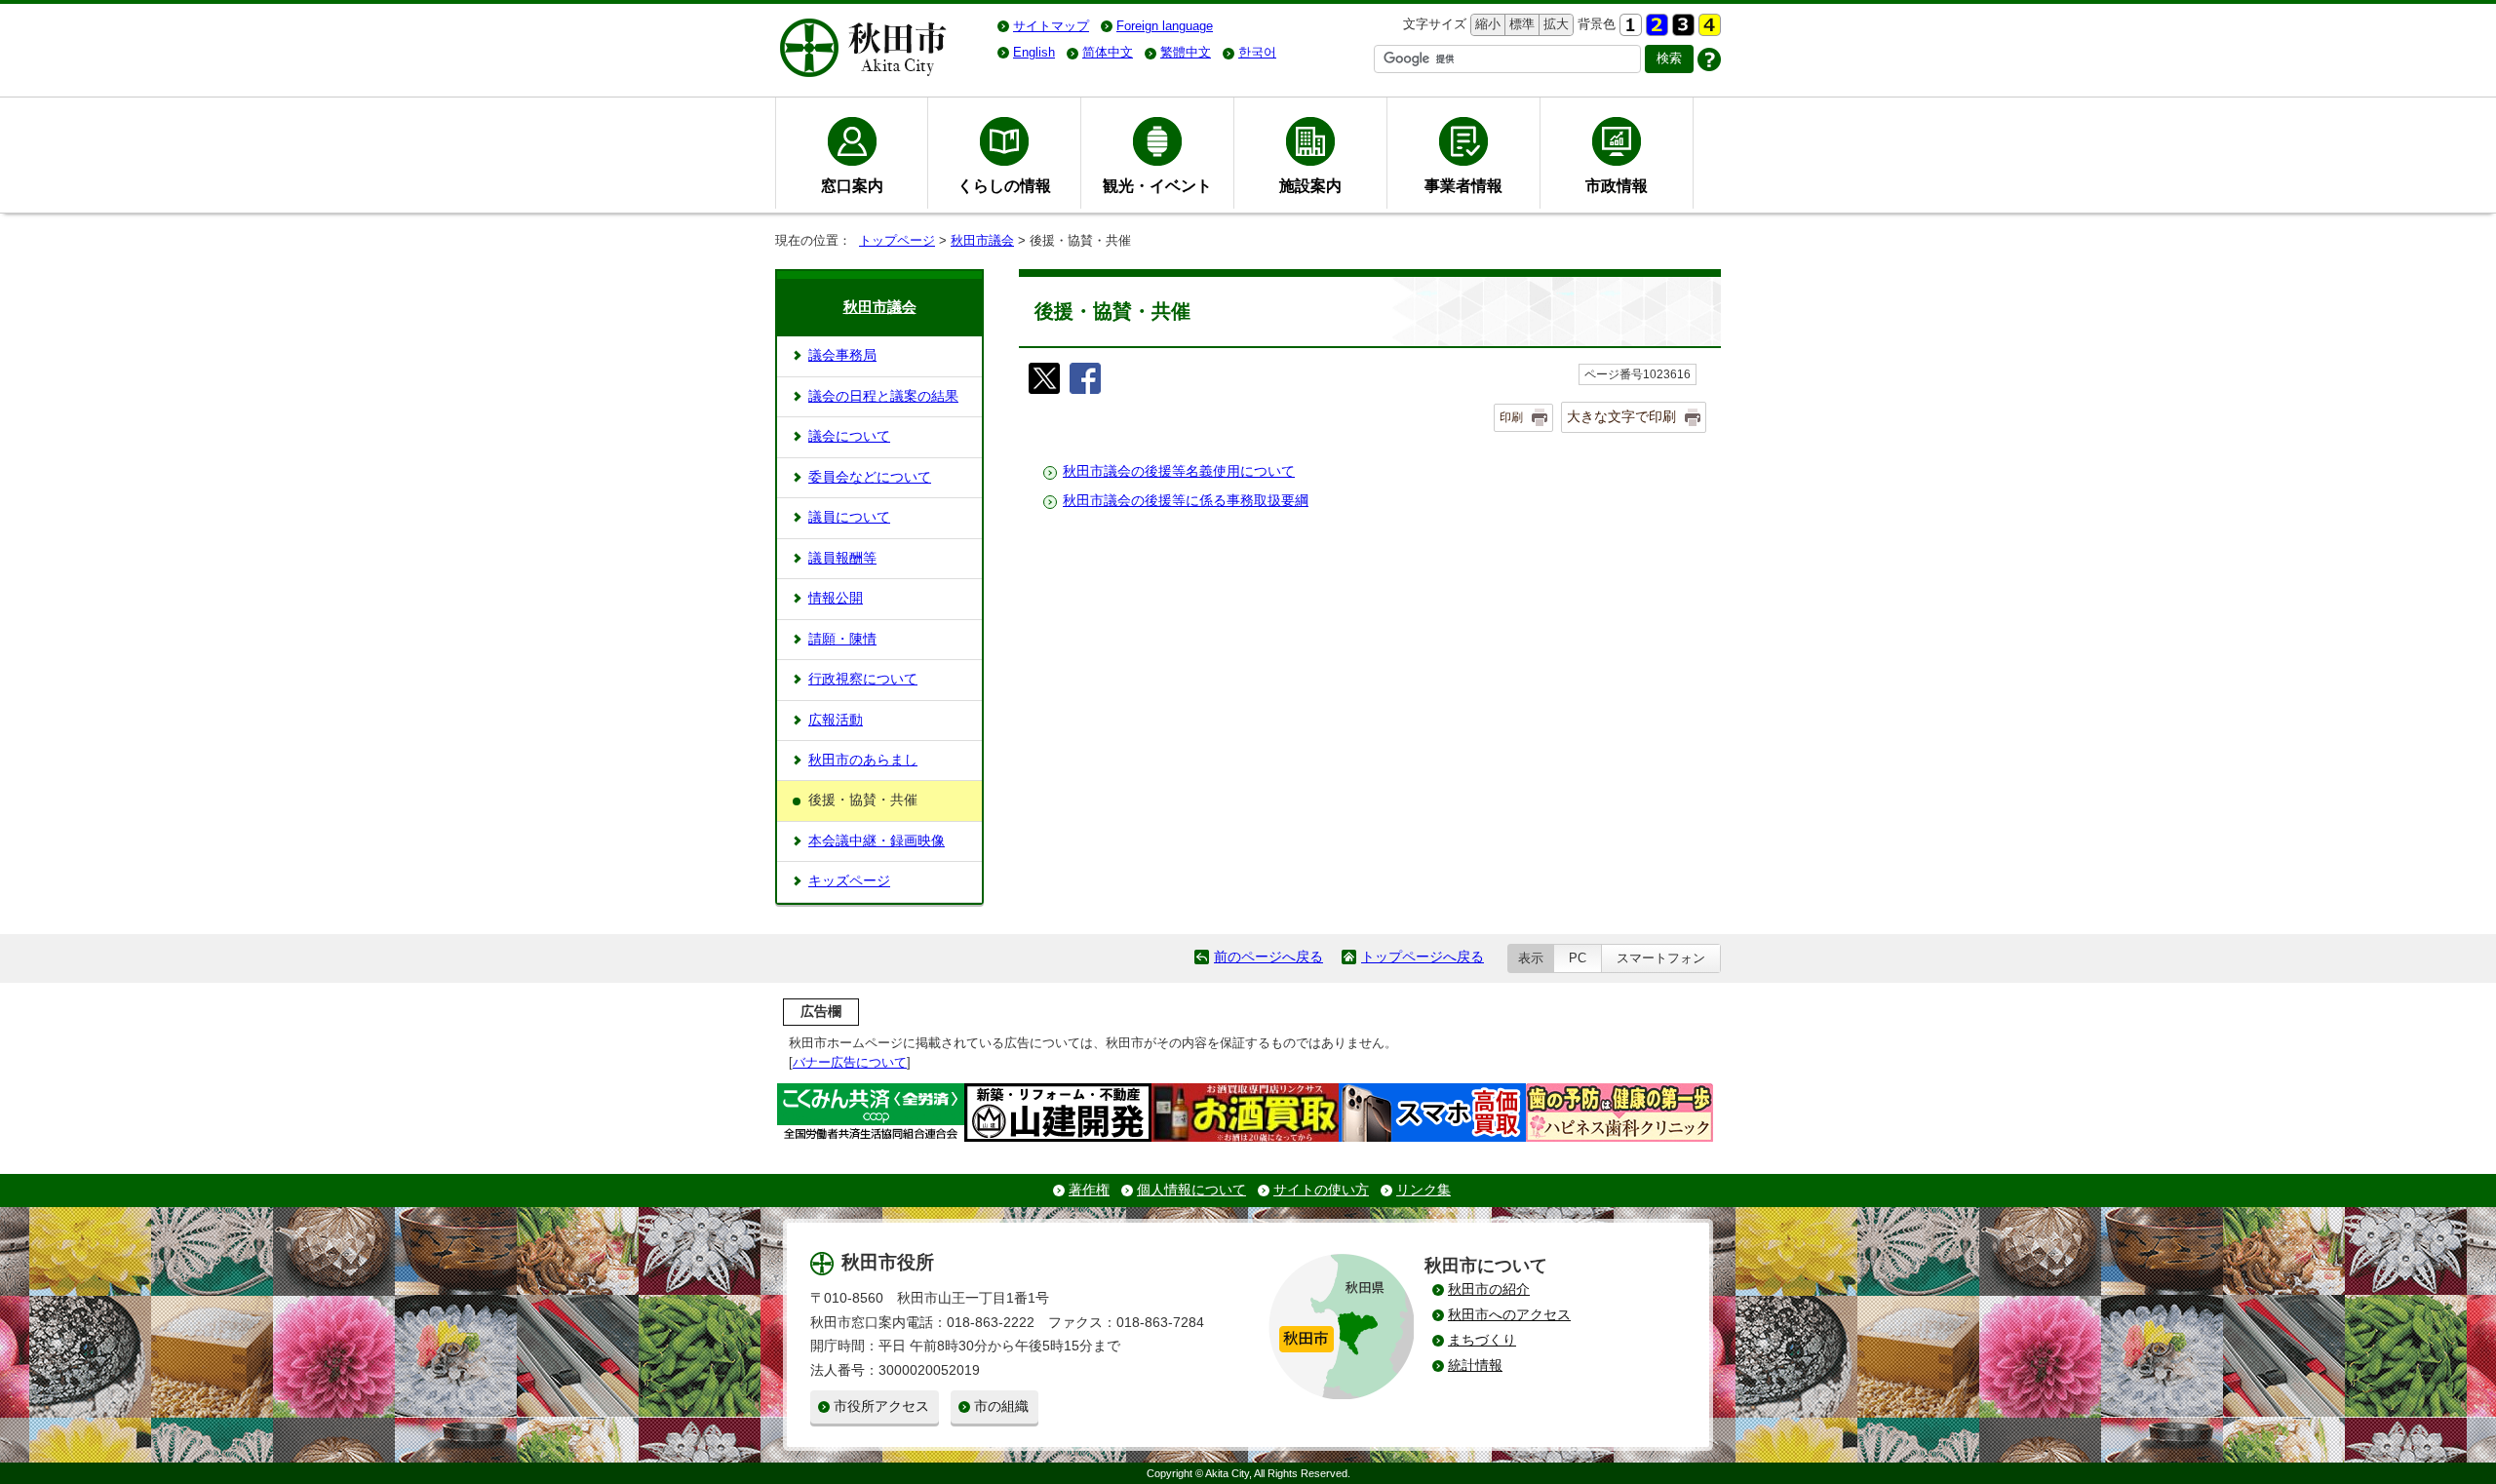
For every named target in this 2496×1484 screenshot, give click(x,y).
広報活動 (836, 720)
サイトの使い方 (1321, 1190)
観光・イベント (1157, 185)
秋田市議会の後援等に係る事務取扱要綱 (1186, 501)
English (1034, 52)
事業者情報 (1463, 185)
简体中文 (1108, 52)
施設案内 (1310, 185)
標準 (1520, 24)
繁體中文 (1186, 52)
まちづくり (1482, 1340)
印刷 (1511, 417)
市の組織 (1001, 1406)
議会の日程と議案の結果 (883, 396)
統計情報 (1475, 1366)
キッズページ (849, 881)
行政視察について (863, 679)
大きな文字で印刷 (1621, 416)
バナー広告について (850, 1062)
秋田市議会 (982, 240)
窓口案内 (852, 185)
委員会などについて (870, 477)
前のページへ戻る (1268, 957)
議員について (849, 517)
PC (1578, 958)
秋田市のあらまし (863, 760)
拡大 (1554, 24)
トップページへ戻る (1423, 957)
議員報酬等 (842, 558)
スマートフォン (1661, 958)
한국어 (1257, 52)
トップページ (897, 240)
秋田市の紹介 (1489, 1289)
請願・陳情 (842, 639)
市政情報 (1617, 185)
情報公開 (836, 598)
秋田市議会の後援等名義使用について (1179, 471)
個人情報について (1191, 1190)
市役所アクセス (881, 1406)
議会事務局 (842, 355)
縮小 (1486, 24)
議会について (849, 436)
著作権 (1089, 1190)
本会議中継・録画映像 (877, 841)
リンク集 (1423, 1190)
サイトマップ (1051, 26)
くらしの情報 (1004, 185)
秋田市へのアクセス (1509, 1315)
